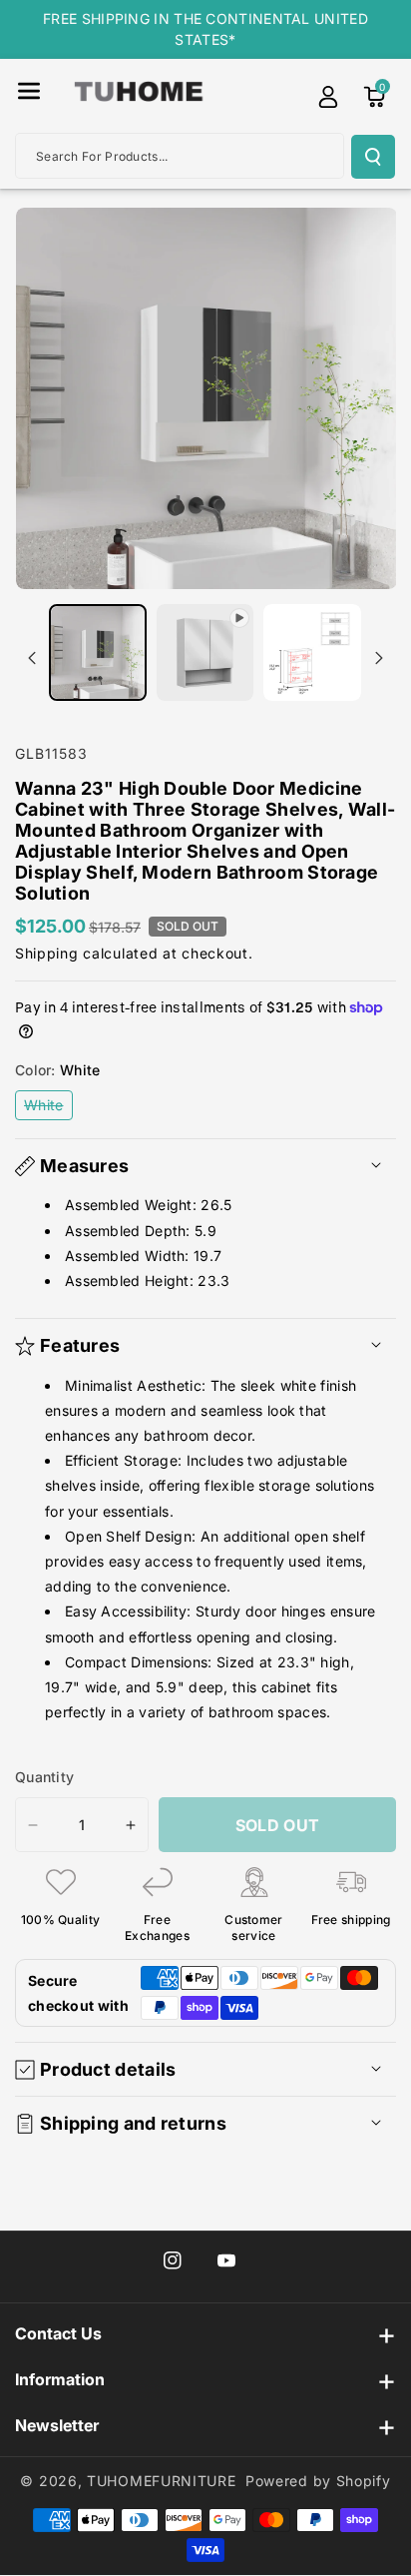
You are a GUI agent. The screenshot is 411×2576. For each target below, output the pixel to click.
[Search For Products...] (373, 157)
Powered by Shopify (318, 2481)
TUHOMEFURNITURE (162, 2481)
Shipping (47, 953)
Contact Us (58, 2333)
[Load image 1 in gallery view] (98, 653)
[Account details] (328, 97)
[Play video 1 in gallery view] (205, 653)
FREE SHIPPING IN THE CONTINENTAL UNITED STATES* (205, 29)
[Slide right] (379, 658)
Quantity (44, 1777)
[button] (29, 91)
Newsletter (57, 2425)
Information (60, 2379)
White (48, 1108)
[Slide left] (32, 658)
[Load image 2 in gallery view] (312, 653)
